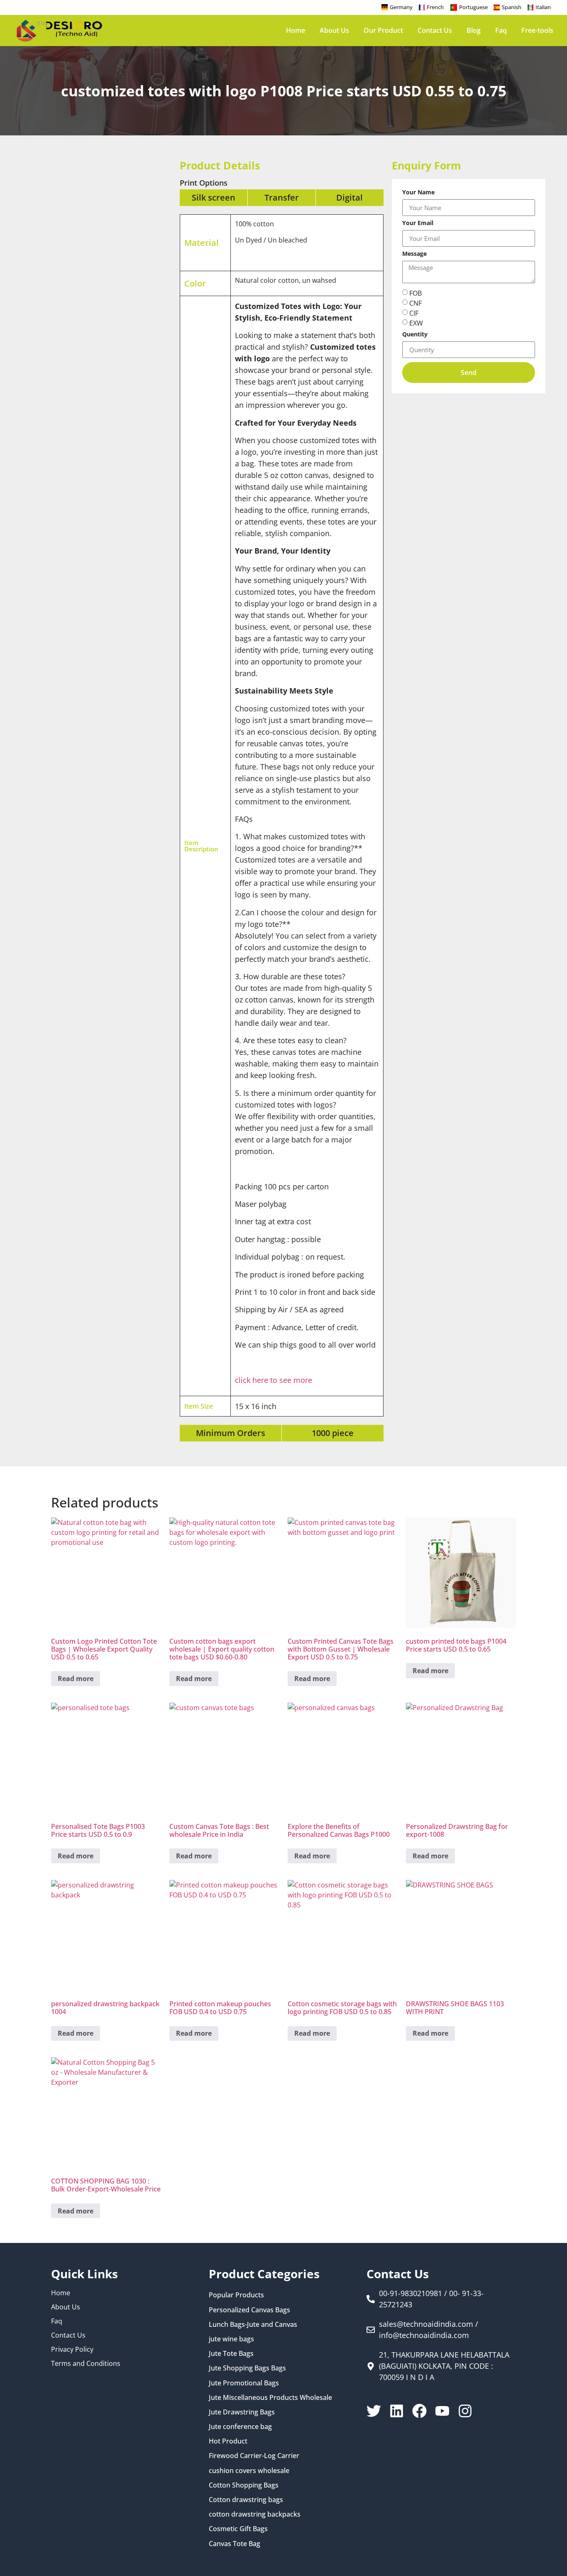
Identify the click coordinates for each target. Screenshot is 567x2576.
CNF (415, 303)
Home (296, 30)
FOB (415, 293)
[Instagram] (465, 2411)
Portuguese (473, 7)
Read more (76, 1679)
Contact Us (435, 30)
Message (414, 254)
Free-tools (537, 30)
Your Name (418, 193)
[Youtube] (442, 2411)
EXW (416, 323)
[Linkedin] (397, 2411)
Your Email (418, 223)
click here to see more (274, 1380)
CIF (414, 313)
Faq (501, 30)
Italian (543, 7)
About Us (334, 30)
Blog (474, 30)
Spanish (512, 7)
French (435, 7)
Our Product (383, 30)
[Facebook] (419, 2411)
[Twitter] (374, 2411)
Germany (401, 7)
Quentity (415, 335)
